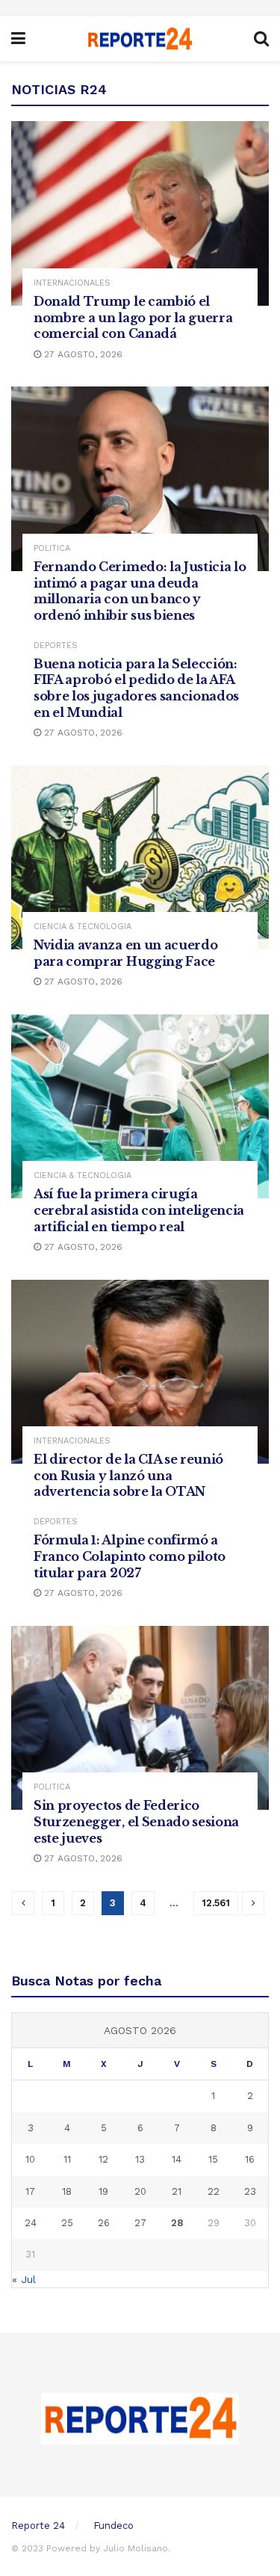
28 (177, 2223)
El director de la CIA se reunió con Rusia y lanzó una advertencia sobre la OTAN (128, 1475)
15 (213, 2159)
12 (103, 2159)
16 (250, 2159)
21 (177, 2191)
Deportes (56, 645)
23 (250, 2191)
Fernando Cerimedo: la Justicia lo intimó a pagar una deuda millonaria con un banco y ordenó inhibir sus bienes (140, 591)
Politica (52, 548)
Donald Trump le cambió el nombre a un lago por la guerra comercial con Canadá (133, 317)
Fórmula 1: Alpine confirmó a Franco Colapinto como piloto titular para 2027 (130, 1556)
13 (140, 2159)
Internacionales (72, 283)
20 (140, 2191)
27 (140, 2223)
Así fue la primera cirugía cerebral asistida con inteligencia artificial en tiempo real (139, 1210)
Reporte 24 (38, 2526)
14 (177, 2159)
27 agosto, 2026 (82, 354)
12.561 (216, 1903)
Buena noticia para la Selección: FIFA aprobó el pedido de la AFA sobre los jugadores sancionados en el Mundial (136, 688)
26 (104, 2223)
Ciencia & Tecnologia (83, 927)
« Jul (24, 2279)
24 (31, 2223)
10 (30, 2159)
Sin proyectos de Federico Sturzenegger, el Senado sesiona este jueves (136, 1821)
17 (30, 2191)
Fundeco (113, 2526)
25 (67, 2223)
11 (67, 2159)
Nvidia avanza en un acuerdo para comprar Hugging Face (125, 953)
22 (214, 2191)
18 (67, 2191)
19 (103, 2191)
